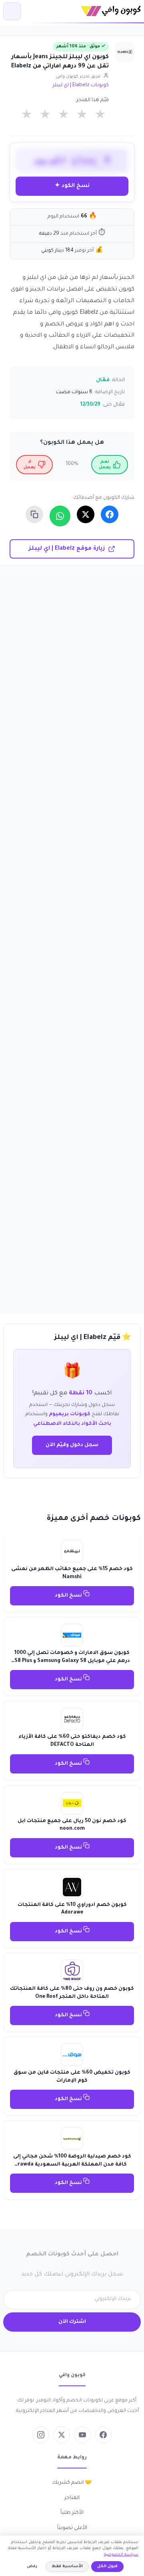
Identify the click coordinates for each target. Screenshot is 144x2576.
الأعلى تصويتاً (72, 2528)
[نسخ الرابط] (34, 514)
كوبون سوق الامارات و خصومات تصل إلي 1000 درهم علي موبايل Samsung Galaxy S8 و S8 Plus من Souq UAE (72, 1661)
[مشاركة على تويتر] (86, 514)
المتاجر (72, 2498)
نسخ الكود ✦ (72, 186)
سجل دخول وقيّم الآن (72, 1445)
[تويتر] (62, 2435)
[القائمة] (12, 11)
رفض (32, 2567)
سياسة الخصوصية (121, 2555)
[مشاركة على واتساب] (60, 516)
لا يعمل (30, 465)
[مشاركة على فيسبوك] (110, 514)
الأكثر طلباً (72, 2513)
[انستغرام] (41, 2435)
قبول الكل (107, 2567)
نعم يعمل (105, 465)
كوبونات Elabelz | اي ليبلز (81, 85)
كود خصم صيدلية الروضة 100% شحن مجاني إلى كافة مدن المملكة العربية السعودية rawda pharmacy (72, 2165)
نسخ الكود (69, 1596)
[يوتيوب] (82, 2435)
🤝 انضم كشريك (72, 2483)
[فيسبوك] (103, 2435)
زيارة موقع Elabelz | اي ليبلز (67, 549)
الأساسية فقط (67, 2567)
